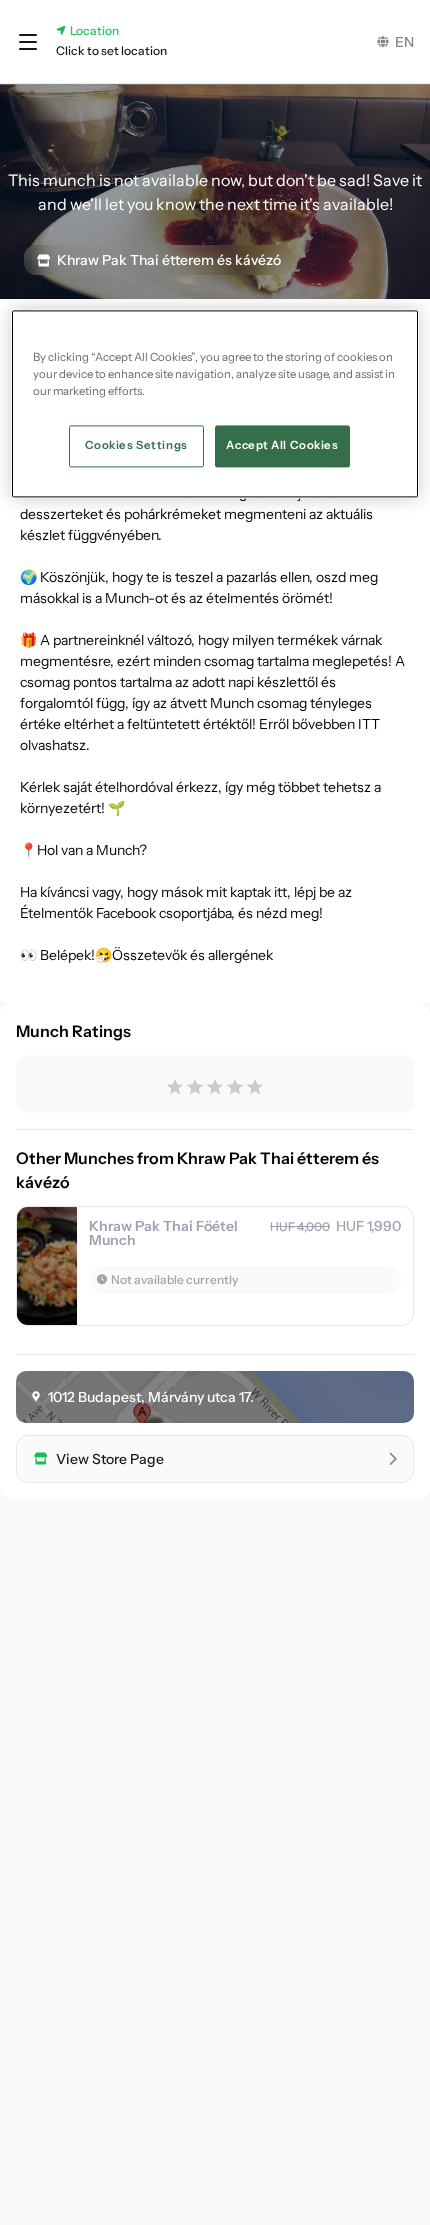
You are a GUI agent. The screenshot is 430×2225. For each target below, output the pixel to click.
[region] (215, 403)
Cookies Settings (136, 445)
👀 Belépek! (57, 955)
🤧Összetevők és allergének (184, 955)
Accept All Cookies (282, 445)
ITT (369, 724)
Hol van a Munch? (92, 850)
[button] (28, 42)
